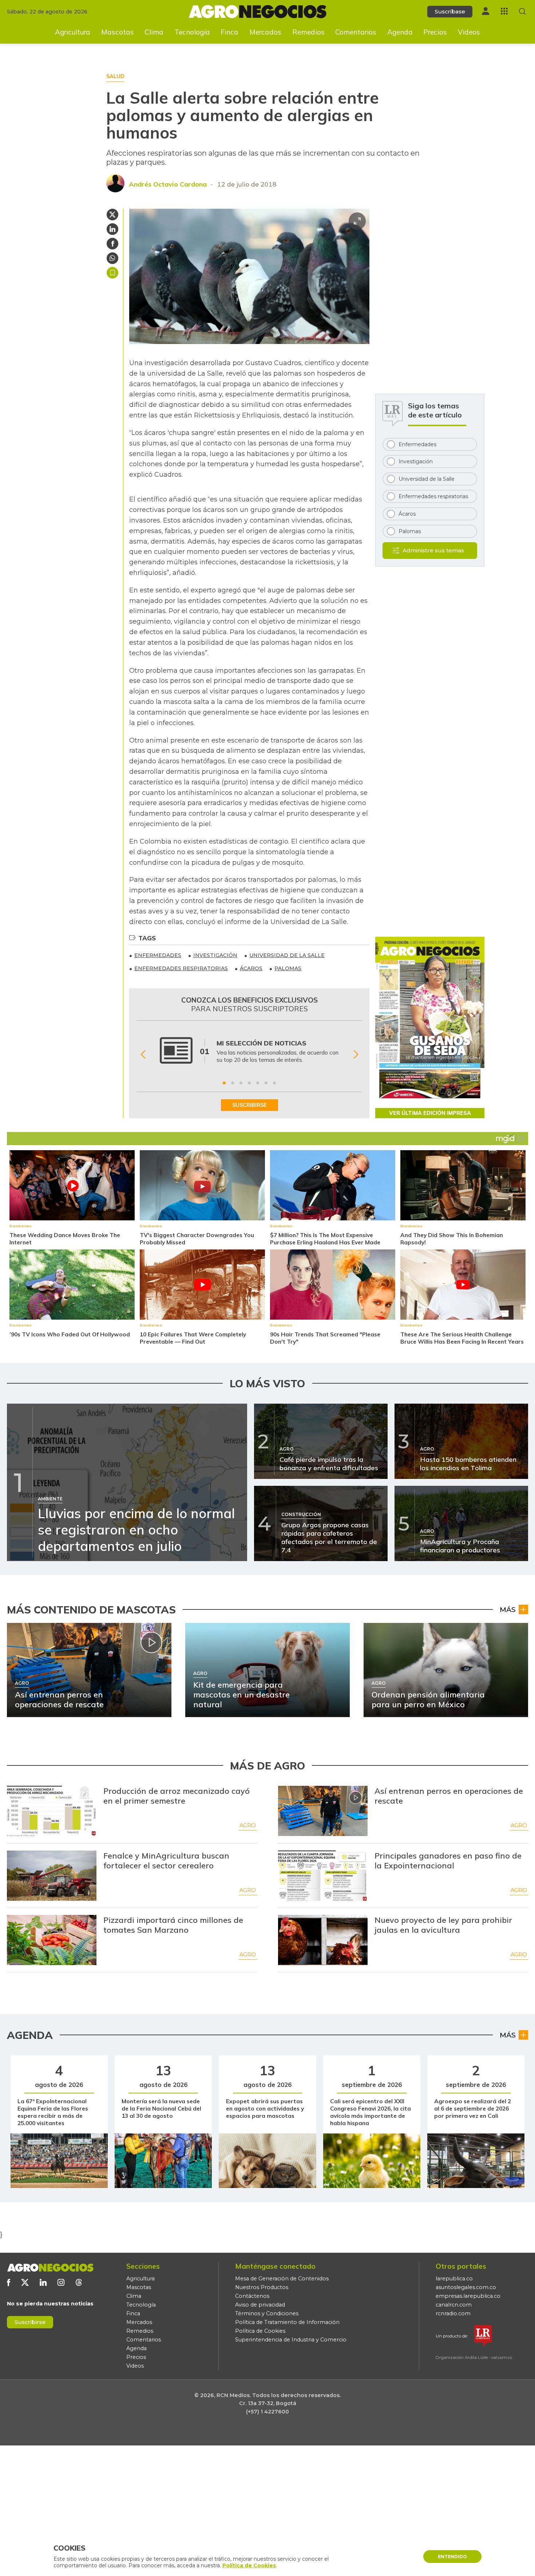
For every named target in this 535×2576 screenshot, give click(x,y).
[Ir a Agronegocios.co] (50, 2268)
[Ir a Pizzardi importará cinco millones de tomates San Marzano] (52, 1940)
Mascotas (118, 32)
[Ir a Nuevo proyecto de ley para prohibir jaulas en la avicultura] (323, 1940)
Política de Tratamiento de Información (287, 2322)
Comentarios (356, 32)
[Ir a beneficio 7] (274, 1083)
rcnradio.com (453, 2313)
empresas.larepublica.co (468, 2296)
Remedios (308, 32)
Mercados (265, 32)
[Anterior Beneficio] (143, 1055)
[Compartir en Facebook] (112, 244)
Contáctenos (252, 2296)
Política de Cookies (260, 2331)
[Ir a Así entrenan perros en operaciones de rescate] (323, 1811)
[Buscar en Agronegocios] (522, 11)
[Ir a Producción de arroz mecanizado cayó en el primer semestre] (52, 1811)
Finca (229, 32)
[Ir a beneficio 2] (233, 1083)
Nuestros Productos (262, 2287)
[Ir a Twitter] (25, 2282)
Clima (154, 32)
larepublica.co (454, 2279)
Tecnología (192, 32)
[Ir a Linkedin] (43, 2282)
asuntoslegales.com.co (466, 2287)
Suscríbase (450, 11)
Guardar (112, 273)
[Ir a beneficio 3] (241, 1083)
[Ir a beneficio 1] (224, 1083)
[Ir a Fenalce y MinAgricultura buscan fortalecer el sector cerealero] (52, 1876)
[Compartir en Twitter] (112, 215)
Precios (435, 32)
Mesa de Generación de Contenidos (282, 2279)
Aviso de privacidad (260, 2305)
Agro (248, 1825)
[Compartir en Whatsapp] (112, 258)
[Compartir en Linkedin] (112, 229)
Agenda (400, 32)
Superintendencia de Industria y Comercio (291, 2340)
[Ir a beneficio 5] (258, 1083)
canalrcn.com (454, 2305)
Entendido (452, 2557)
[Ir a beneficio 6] (266, 1083)
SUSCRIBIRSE (249, 1105)
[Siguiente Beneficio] (356, 1055)
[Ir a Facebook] (9, 2282)
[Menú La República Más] (504, 11)
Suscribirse (30, 2322)
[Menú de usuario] (486, 11)
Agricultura (73, 32)
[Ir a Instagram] (61, 2282)
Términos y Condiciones (267, 2313)
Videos (469, 32)
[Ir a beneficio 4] (249, 1083)
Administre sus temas (433, 550)
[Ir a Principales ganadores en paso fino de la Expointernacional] (323, 1876)
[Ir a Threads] (79, 2282)
